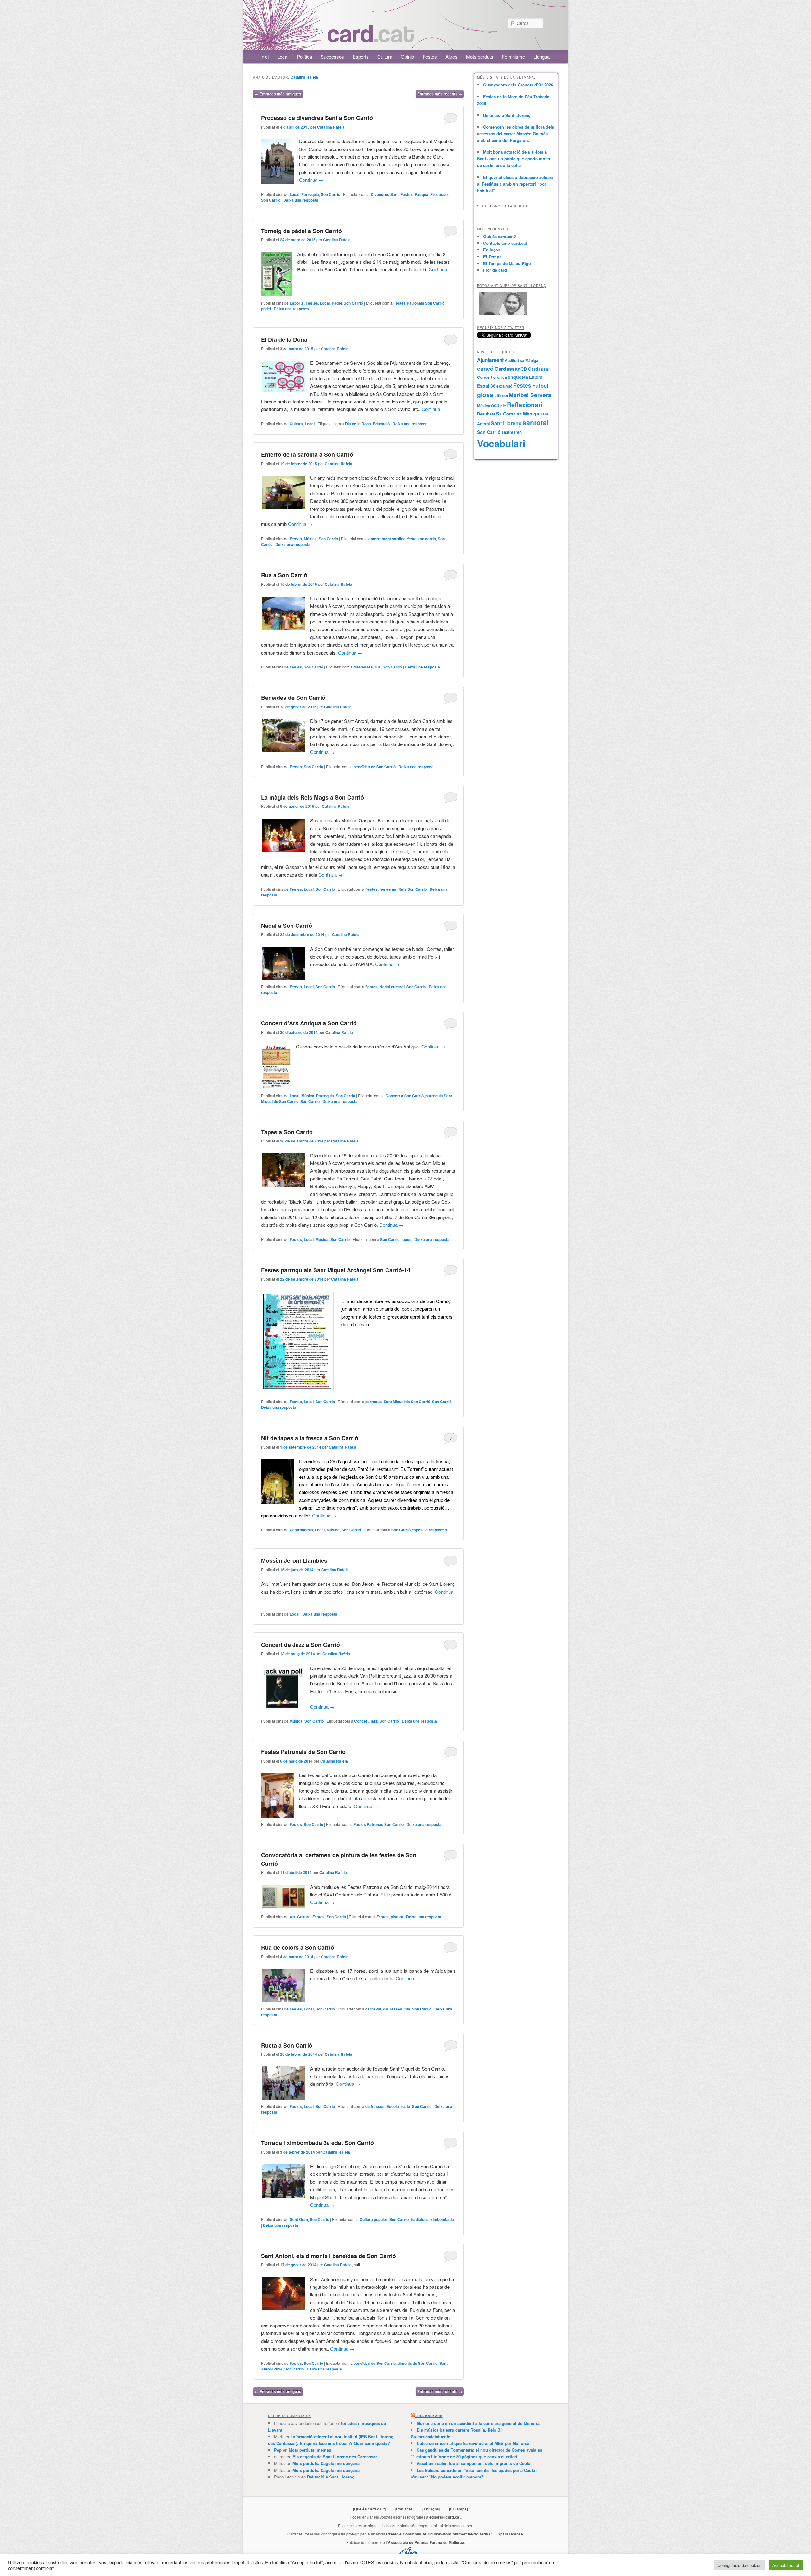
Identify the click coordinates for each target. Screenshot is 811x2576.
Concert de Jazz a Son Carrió (300, 1645)
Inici (265, 57)
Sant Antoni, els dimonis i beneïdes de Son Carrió (329, 2256)
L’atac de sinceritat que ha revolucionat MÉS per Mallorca (473, 2443)
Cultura (385, 57)
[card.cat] (371, 39)
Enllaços (492, 250)
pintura (397, 1917)
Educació (381, 424)
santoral (536, 423)
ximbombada (442, 2219)
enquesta (518, 377)
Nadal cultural (392, 987)
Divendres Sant (385, 194)
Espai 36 (486, 386)
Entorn (536, 377)
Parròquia (310, 194)
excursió (504, 386)
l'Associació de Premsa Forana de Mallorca (425, 2542)
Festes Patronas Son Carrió (379, 1824)
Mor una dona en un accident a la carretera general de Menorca (479, 2423)
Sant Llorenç (506, 423)
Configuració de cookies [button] (740, 2565)
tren (518, 432)
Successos (332, 57)
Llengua (542, 57)
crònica (500, 377)
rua (378, 667)
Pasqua (421, 194)
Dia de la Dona (358, 424)
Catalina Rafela (304, 77)
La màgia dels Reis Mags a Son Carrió (313, 797)
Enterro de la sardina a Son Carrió (307, 454)
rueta (405, 2106)
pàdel (266, 309)
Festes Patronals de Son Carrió (303, 1752)
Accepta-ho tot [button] (786, 2565)
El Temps (492, 257)
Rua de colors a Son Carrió (298, 1947)
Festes (430, 57)
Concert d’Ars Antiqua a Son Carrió (309, 1023)
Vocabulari (501, 443)
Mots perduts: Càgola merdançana (326, 2463)
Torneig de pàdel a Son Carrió (301, 231)
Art (292, 1917)
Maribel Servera (530, 395)
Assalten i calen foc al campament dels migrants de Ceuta (473, 2463)
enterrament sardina (387, 539)
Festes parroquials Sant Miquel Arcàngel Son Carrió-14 (336, 1270)
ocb (495, 405)
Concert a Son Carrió (405, 1096)
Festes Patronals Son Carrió (419, 303)
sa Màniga (528, 414)
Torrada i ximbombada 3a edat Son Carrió (317, 2143)
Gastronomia (301, 1530)
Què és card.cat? (500, 236)
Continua (311, 180)
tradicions (420, 2219)
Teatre (507, 432)
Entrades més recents (440, 94)
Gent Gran (299, 2219)
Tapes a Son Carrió (287, 1132)
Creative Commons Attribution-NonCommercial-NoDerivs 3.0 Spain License (455, 2534)
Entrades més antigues (278, 94)
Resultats (486, 414)
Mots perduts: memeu (310, 2450)
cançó (485, 369)
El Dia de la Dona (284, 339)
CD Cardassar (535, 369)
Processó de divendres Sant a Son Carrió (317, 118)
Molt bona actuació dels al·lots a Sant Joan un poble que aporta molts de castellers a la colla (514, 158)
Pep (278, 2450)
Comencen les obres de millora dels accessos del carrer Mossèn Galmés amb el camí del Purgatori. (516, 133)
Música (310, 539)
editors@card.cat (445, 2517)
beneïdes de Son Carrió (375, 767)
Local (283, 57)
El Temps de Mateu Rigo (507, 263)
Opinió (407, 57)
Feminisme (513, 57)
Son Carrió (331, 194)
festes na (388, 889)
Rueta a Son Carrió (287, 2045)
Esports (361, 57)
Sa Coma (506, 414)
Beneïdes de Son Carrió (293, 698)
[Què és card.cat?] (370, 2509)
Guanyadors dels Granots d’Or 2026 (518, 85)
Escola (393, 2106)
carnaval (373, 2009)
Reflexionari (525, 405)
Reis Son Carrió (412, 889)
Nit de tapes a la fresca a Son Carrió (310, 1438)
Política (304, 57)
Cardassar (507, 369)
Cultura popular (374, 2219)
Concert (361, 1721)
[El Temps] (458, 2509)
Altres (451, 57)
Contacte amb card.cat (505, 243)
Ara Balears (429, 2416)
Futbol (540, 385)
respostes (436, 1530)
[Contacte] (404, 2509)
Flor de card (495, 270)
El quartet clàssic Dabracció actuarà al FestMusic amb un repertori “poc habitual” (515, 184)
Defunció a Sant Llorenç (507, 115)
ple (503, 406)
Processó (439, 194)
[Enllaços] (431, 2509)
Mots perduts (480, 57)
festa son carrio (422, 539)
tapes (406, 1239)
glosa (485, 395)
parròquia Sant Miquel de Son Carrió (398, 1402)
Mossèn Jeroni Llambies (294, 1560)
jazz (374, 1721)
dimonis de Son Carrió (418, 2363)
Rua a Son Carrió (284, 575)
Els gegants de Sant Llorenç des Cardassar (335, 2456)
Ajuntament (490, 360)
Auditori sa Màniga (521, 360)
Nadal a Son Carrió (287, 926)
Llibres (501, 396)
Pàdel (337, 303)
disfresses (363, 667)
